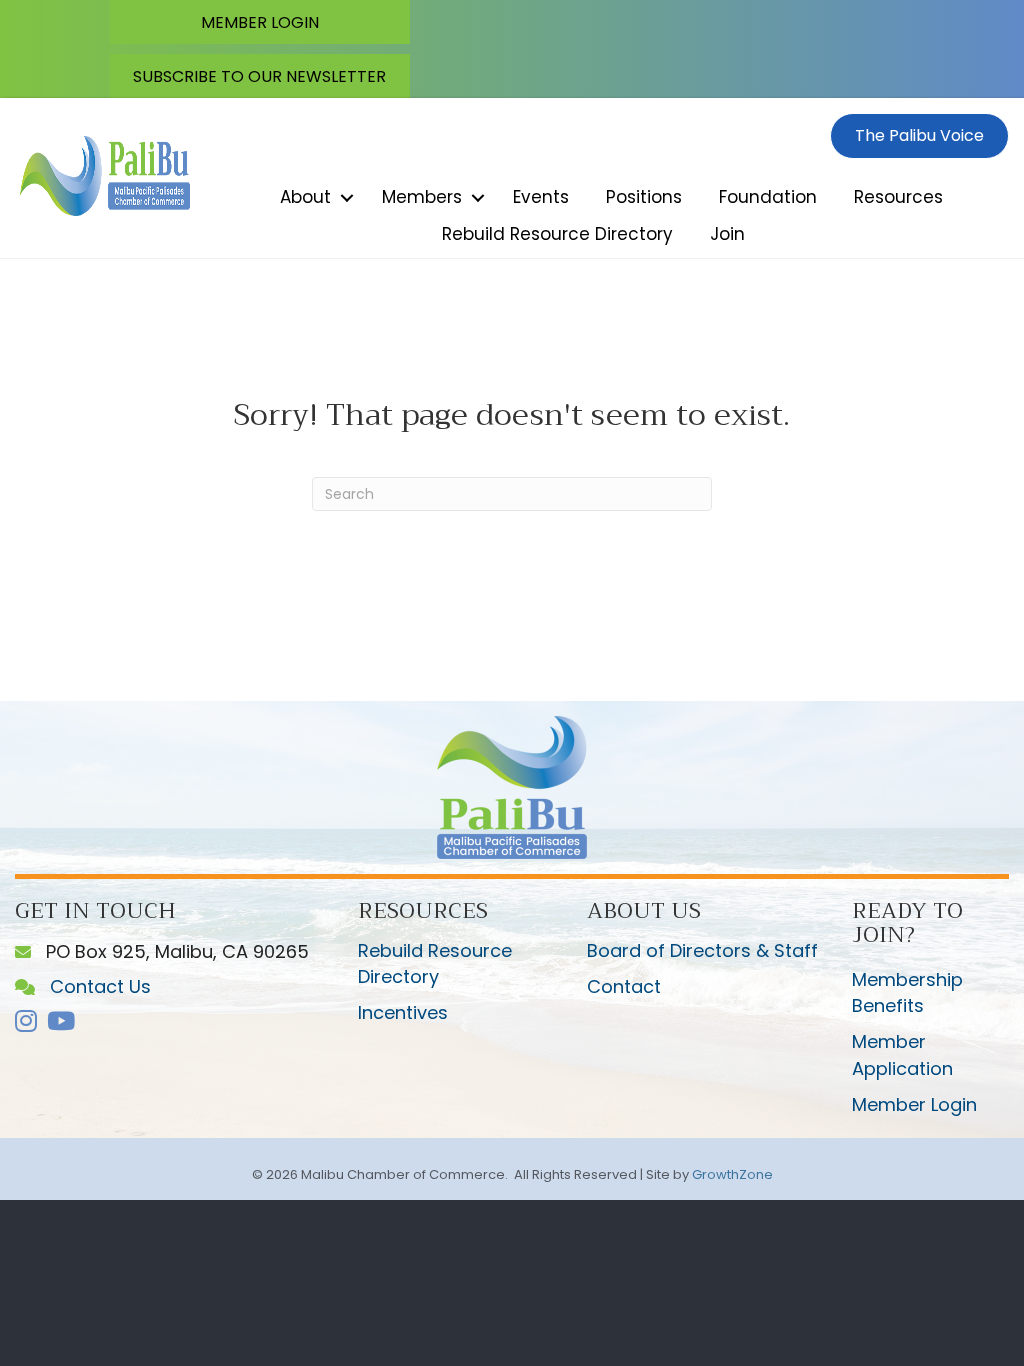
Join (727, 234)
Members (422, 197)
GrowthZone (732, 1174)
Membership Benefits (907, 992)
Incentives (403, 1012)
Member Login (914, 1104)
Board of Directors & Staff (702, 950)
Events (541, 197)
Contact (624, 986)
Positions (644, 197)
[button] (260, 22)
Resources (898, 197)
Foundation (768, 197)
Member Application (902, 1054)
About (305, 197)
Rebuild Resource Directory (557, 234)
